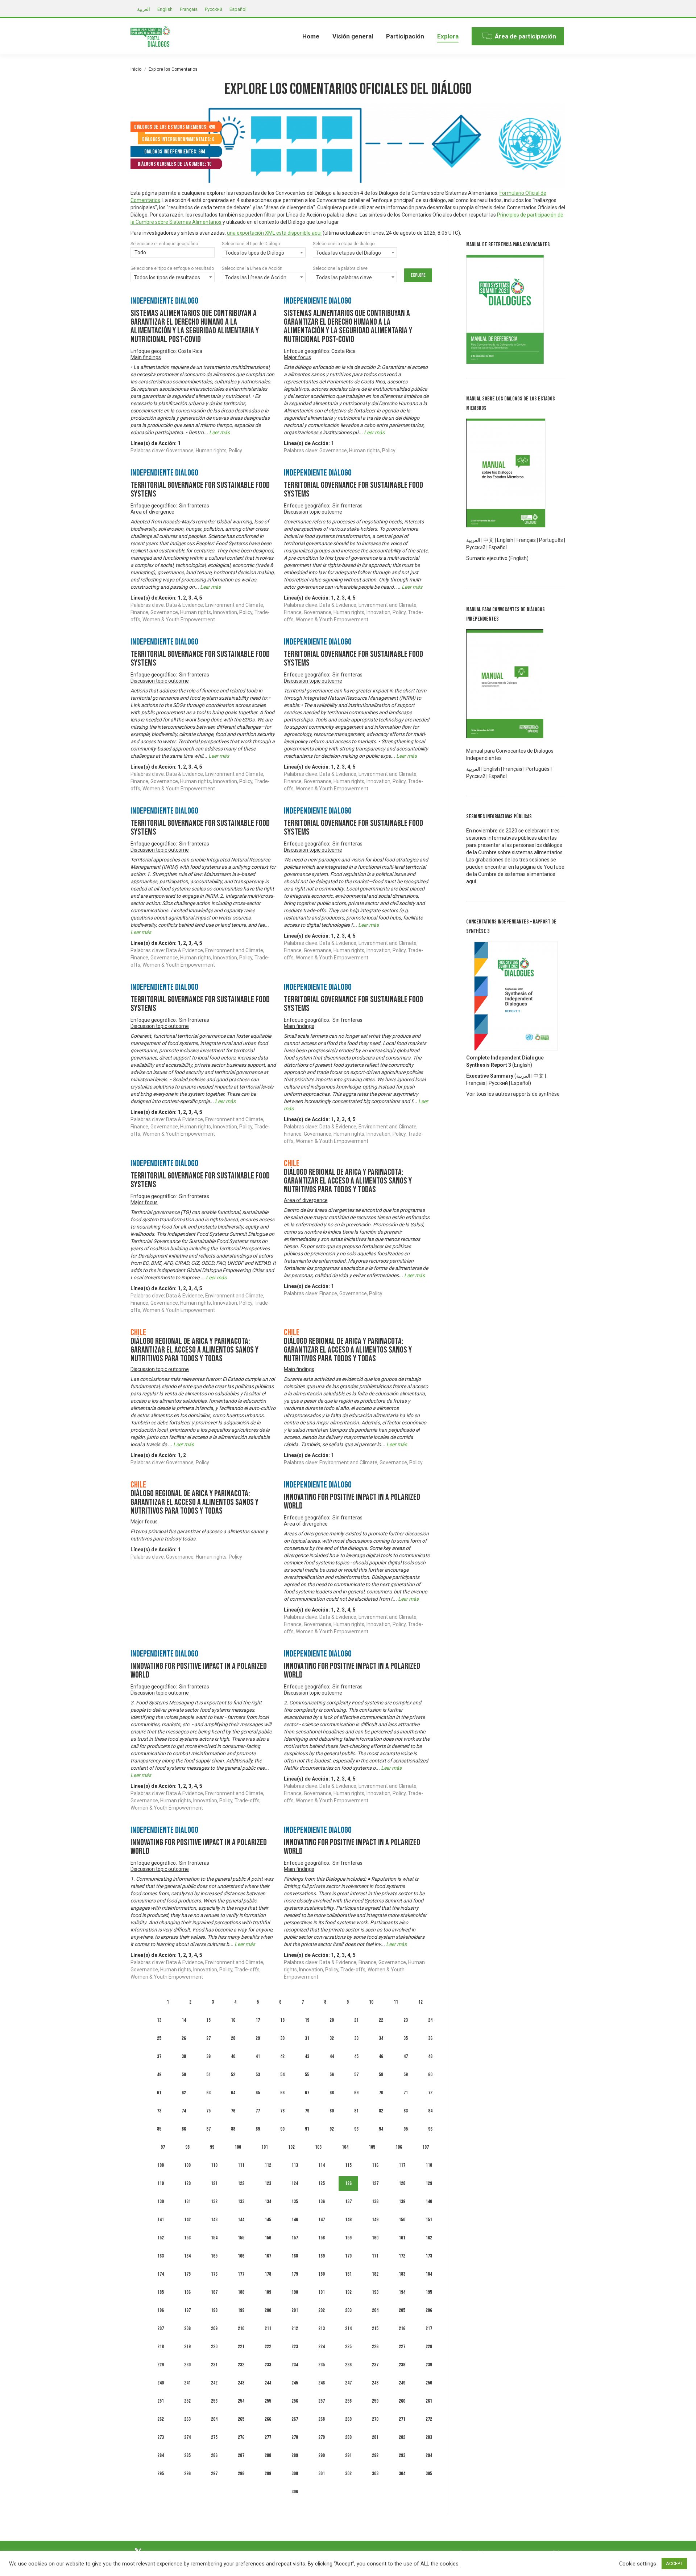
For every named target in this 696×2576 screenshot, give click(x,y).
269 (348, 2419)
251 (161, 2401)
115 (348, 2165)
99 (212, 2147)
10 (371, 2002)
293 (402, 2455)
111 (241, 2165)
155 (241, 2238)
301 (322, 2474)
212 (295, 2328)
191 (322, 2292)
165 (214, 2256)
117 (402, 2165)
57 (356, 2075)
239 (429, 2365)
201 (295, 2310)
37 (159, 2056)
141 (161, 2220)
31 (307, 2038)
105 (372, 2147)
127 (375, 2183)
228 (429, 2347)
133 (241, 2201)
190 (295, 2292)
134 (268, 2201)
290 (322, 2455)
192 (348, 2292)
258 (348, 2401)
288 (268, 2455)
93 (356, 2129)
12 (420, 2002)
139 (402, 2201)
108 (161, 2165)
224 (322, 2347)
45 (356, 2056)
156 (268, 2238)
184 (429, 2274)
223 (295, 2347)
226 (375, 2347)
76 (233, 2111)
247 (348, 2383)
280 (348, 2437)
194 (402, 2292)
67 (307, 2093)
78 (282, 2111)
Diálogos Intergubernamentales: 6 (178, 139)
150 (402, 2220)
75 (208, 2111)
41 (258, 2056)
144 (241, 2220)
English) (523, 1065)
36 (430, 2038)
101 (265, 2147)
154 (214, 2238)
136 (322, 2201)
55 (307, 2075)
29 (258, 2038)
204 (375, 2310)
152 (161, 2238)
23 (406, 2020)
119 (161, 2183)
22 (381, 2020)
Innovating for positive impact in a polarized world (352, 1501)
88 (233, 2129)
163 (161, 2256)
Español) (521, 1083)
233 (268, 2365)
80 (332, 2111)
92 (332, 2129)
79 (307, 2111)
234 (295, 2365)
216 (402, 2328)
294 (429, 2455)
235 (322, 2365)
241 (187, 2383)
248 (375, 2383)
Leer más (219, 432)
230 (187, 2365)
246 (322, 2383)
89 (258, 2129)
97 (163, 2147)
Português (551, 540)
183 (402, 2274)
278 (295, 2437)
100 (238, 2147)
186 (187, 2292)
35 (406, 2038)
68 (332, 2093)
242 (214, 2383)
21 (356, 2020)
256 (295, 2401)
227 (402, 2347)
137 (348, 2201)
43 (307, 2056)
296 (187, 2474)
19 (307, 2020)
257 (322, 2401)
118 (429, 2165)
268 (322, 2419)
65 (258, 2093)
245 (295, 2383)
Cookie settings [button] (638, 2564)
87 (208, 2129)
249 (402, 2383)
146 (295, 2220)
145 (268, 2220)
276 (241, 2437)
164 (187, 2256)
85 (159, 2129)
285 (187, 2455)
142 (187, 2220)
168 (295, 2256)
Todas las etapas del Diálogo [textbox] (349, 253)
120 (187, 2183)
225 (348, 2347)
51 (208, 2075)
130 (161, 2201)
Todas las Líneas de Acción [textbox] (256, 277)
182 (375, 2274)
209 (214, 2328)
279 (322, 2437)
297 (214, 2474)
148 (348, 2220)
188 (241, 2292)
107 (426, 2147)
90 (282, 2129)
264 (214, 2419)
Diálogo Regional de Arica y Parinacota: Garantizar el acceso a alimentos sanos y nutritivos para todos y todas (348, 1181)
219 (187, 2347)
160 (375, 2238)
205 (402, 2310)
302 (348, 2474)
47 (406, 2056)
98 (187, 2147)
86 (184, 2129)
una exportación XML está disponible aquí (274, 233)
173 (429, 2256)
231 (214, 2365)
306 (295, 2492)
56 (332, 2075)
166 (241, 2256)
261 (429, 2401)
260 (402, 2401)
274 (187, 2437)
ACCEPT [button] (674, 2563)
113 (295, 2165)
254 (241, 2401)
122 (241, 2183)
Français (526, 540)
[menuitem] (311, 36)
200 (268, 2310)
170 (348, 2256)
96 (430, 2129)
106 (399, 2147)
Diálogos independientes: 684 (175, 152)
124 (295, 2183)
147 (322, 2220)
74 (184, 2111)
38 (184, 2056)
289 (295, 2455)
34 (381, 2038)
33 (356, 2038)
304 (402, 2474)
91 (307, 2129)
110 (214, 2165)
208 (187, 2328)
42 (282, 2056)
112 (268, 2165)
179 (295, 2274)
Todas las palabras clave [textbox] (344, 277)
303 (375, 2474)
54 (282, 2075)
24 (430, 2020)
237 (375, 2365)
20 (332, 2020)
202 (322, 2310)
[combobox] (173, 253)
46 (381, 2056)
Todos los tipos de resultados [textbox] (167, 277)
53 (258, 2075)
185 (161, 2292)
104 (345, 2147)
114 (322, 2165)
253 (214, 2401)
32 (332, 2038)
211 (268, 2328)
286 (214, 2455)
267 (295, 2419)
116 (375, 2165)
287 (241, 2455)
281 (375, 2437)
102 (291, 2147)
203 (348, 2310)
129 (429, 2183)
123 (268, 2183)
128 (402, 2183)
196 (161, 2310)
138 (375, 2201)
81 (356, 2111)
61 (159, 2093)
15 (208, 2020)
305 (429, 2474)
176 (214, 2274)
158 (322, 2238)
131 (187, 2201)
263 (187, 2419)
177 (241, 2274)
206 (429, 2310)
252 (187, 2401)
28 (233, 2038)
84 (430, 2111)
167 (268, 2256)
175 (187, 2274)
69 (356, 2093)
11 (396, 2002)
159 (348, 2238)
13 (159, 2020)
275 (214, 2437)
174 (161, 2274)
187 (214, 2292)
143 (214, 2220)
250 (429, 2383)
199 (241, 2310)
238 (402, 2365)
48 (430, 2056)
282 (402, 2437)
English (505, 540)
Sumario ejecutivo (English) (497, 558)
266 (268, 2419)
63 (208, 2093)
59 (406, 2075)
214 (348, 2328)
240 (161, 2383)
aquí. (472, 881)
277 (268, 2437)
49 (159, 2075)
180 (322, 2274)
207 (161, 2328)
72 (430, 2093)
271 (402, 2419)
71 (406, 2093)
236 (348, 2365)
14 (184, 2020)
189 (268, 2292)
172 (402, 2256)
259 (375, 2401)
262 (161, 2419)
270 (375, 2419)
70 (381, 2093)
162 (429, 2238)
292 (375, 2455)
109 (187, 2165)
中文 (489, 540)
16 (233, 2020)
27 (208, 2038)
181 (348, 2274)
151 (429, 2220)
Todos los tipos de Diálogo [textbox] (255, 253)
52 (233, 2075)
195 (429, 2292)
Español (498, 547)
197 (187, 2310)
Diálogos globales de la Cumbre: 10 (175, 164)
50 (184, 2075)
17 (258, 2020)
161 (402, 2238)
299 (268, 2474)
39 (208, 2056)
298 (241, 2474)
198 (214, 2310)
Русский (498, 1083)
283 (429, 2437)
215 (375, 2328)
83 (406, 2111)
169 (322, 2256)
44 (332, 2056)
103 (318, 2147)
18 (282, 2020)
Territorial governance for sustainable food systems (200, 489)
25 (159, 2038)
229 (161, 2365)
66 (282, 2093)
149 (375, 2220)
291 (348, 2455)
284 (161, 2455)
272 (429, 2419)
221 (241, 2347)
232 (241, 2365)
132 (214, 2201)
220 (214, 2347)
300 (295, 2474)
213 (322, 2328)
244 (268, 2383)
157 (295, 2238)
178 (268, 2274)
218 (161, 2347)
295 (161, 2474)
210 (241, 2328)
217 (429, 2328)
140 (429, 2201)
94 (381, 2129)
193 (375, 2292)
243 (241, 2383)
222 (268, 2347)
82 (381, 2111)
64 (233, 2093)
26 (184, 2038)
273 (161, 2437)
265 (241, 2419)
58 (381, 2075)
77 (258, 2111)
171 (375, 2256)
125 (322, 2183)
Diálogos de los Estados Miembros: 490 (175, 127)
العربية (523, 1076)
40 (233, 2056)
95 (406, 2129)
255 (268, 2401)
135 (295, 2201)
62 (184, 2093)
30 (282, 2038)
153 (187, 2238)
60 (430, 2075)
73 (159, 2111)
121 (214, 2183)
